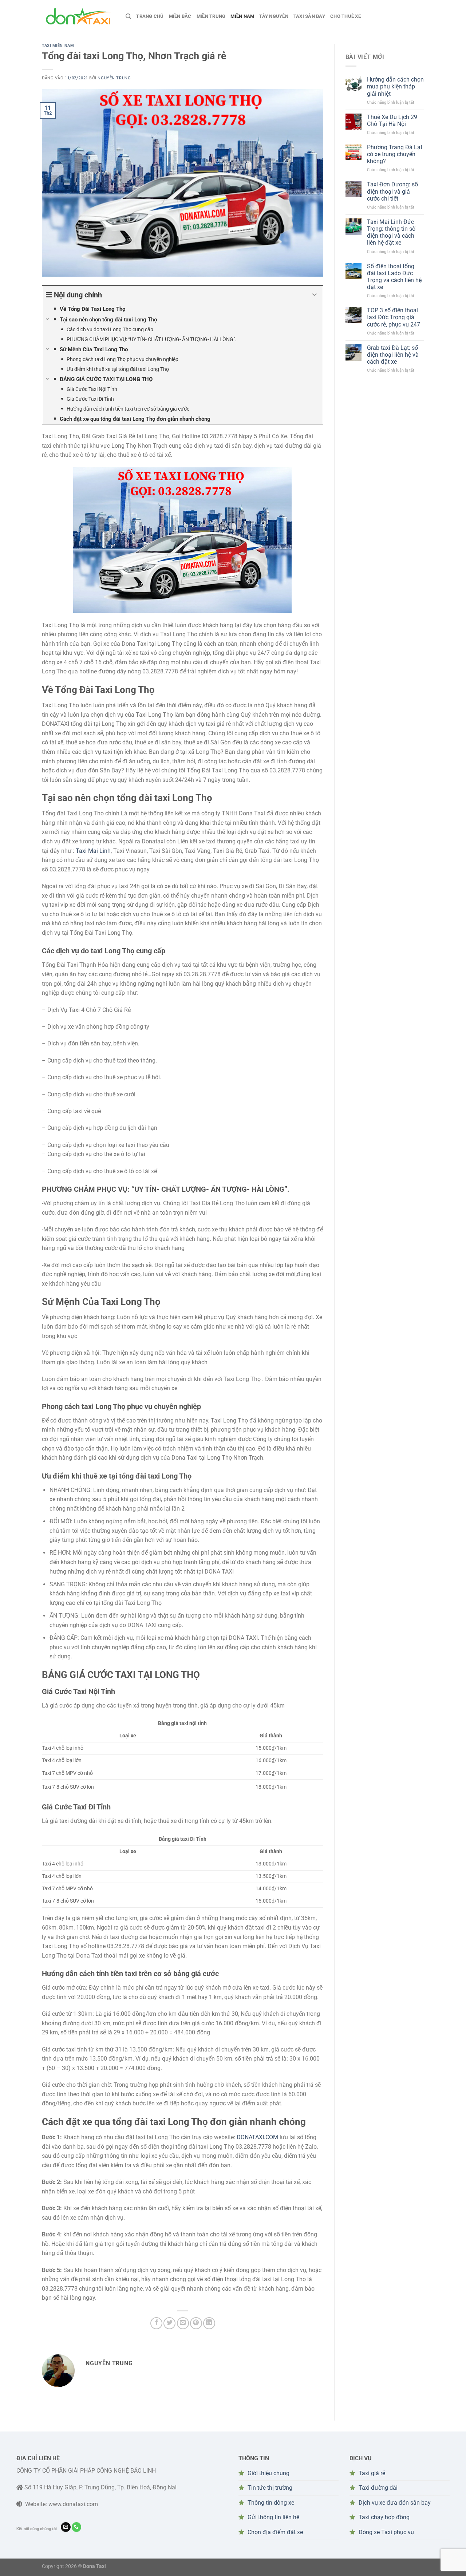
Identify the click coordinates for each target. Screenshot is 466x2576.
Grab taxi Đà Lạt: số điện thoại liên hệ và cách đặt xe (393, 355)
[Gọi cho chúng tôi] (77, 2527)
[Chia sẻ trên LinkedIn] (209, 2323)
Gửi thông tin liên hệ (273, 2517)
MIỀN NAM (242, 16)
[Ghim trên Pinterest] (196, 2323)
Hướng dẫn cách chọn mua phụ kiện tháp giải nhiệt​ (395, 86)
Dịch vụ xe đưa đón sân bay (395, 2503)
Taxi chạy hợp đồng (384, 2517)
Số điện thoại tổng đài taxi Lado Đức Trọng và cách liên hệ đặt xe (394, 277)
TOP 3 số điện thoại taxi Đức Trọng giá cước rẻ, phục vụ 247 (394, 317)
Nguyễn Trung (114, 78)
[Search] (128, 16)
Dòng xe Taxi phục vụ (386, 2532)
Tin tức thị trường (270, 2488)
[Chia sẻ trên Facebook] (156, 2323)
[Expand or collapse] (315, 295)
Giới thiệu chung (268, 2473)
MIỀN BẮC (180, 16)
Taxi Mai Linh (93, 851)
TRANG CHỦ (150, 16)
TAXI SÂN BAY (309, 16)
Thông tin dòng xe (271, 2503)
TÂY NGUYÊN (274, 16)
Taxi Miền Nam (58, 46)
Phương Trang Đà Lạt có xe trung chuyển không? (395, 154)
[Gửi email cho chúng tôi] (66, 2527)
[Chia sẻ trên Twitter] (169, 2323)
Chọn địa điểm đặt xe (275, 2532)
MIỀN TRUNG (211, 16)
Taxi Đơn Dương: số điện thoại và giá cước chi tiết (392, 191)
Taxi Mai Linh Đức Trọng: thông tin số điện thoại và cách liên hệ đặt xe (391, 232)
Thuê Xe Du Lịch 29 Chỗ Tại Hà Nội (392, 120)
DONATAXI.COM (257, 2137)
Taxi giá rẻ (372, 2473)
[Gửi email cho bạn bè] (183, 2323)
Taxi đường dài (378, 2488)
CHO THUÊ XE (345, 16)
